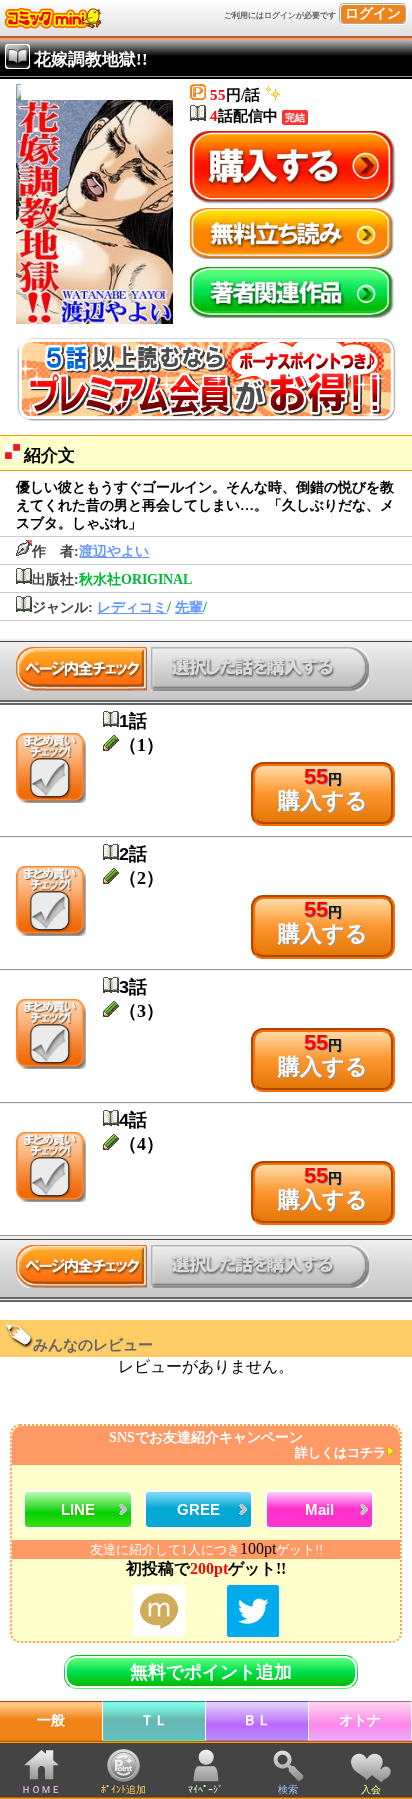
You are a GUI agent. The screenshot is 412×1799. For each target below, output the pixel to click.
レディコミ (132, 607)
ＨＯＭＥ (41, 1789)
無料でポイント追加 (211, 1672)
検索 (288, 1789)
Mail (319, 1509)
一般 (51, 1720)
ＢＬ (257, 1720)
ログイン (373, 13)
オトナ (360, 1720)
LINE (78, 1509)
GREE (198, 1509)
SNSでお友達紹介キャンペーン (247, 1445)
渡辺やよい (114, 551)
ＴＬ (154, 1720)
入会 (371, 1789)
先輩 (189, 607)
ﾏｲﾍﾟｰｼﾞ (205, 1789)
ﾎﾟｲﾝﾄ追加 (123, 1789)
